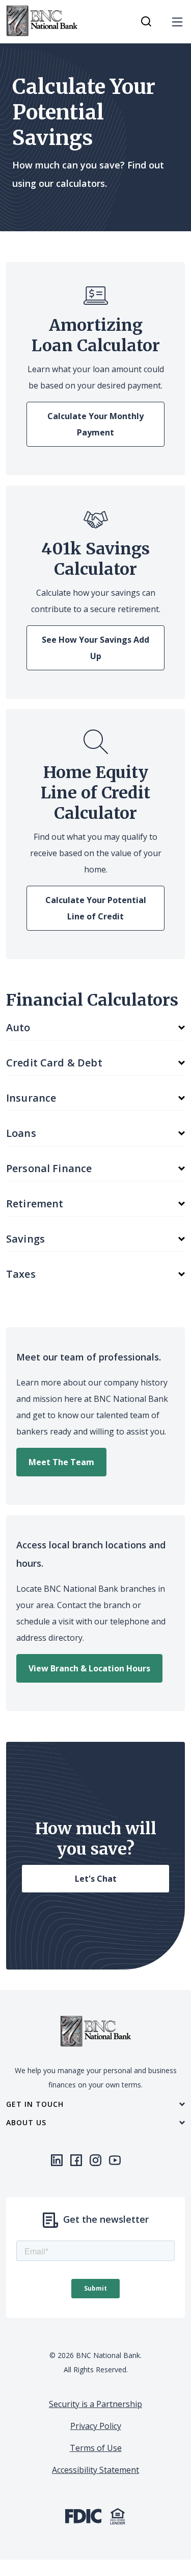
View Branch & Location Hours (89, 1668)
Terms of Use (96, 2448)
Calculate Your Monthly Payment (95, 424)
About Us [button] (26, 2123)
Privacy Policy (96, 2426)
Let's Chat (96, 1879)
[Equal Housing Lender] (118, 2515)
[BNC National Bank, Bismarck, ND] (42, 21)
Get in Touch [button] (35, 2104)
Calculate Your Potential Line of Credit (96, 908)
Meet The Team (61, 1462)
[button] (95, 1028)
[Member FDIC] (83, 2515)
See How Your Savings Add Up (95, 648)
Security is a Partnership (95, 2404)
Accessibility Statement (95, 2470)
